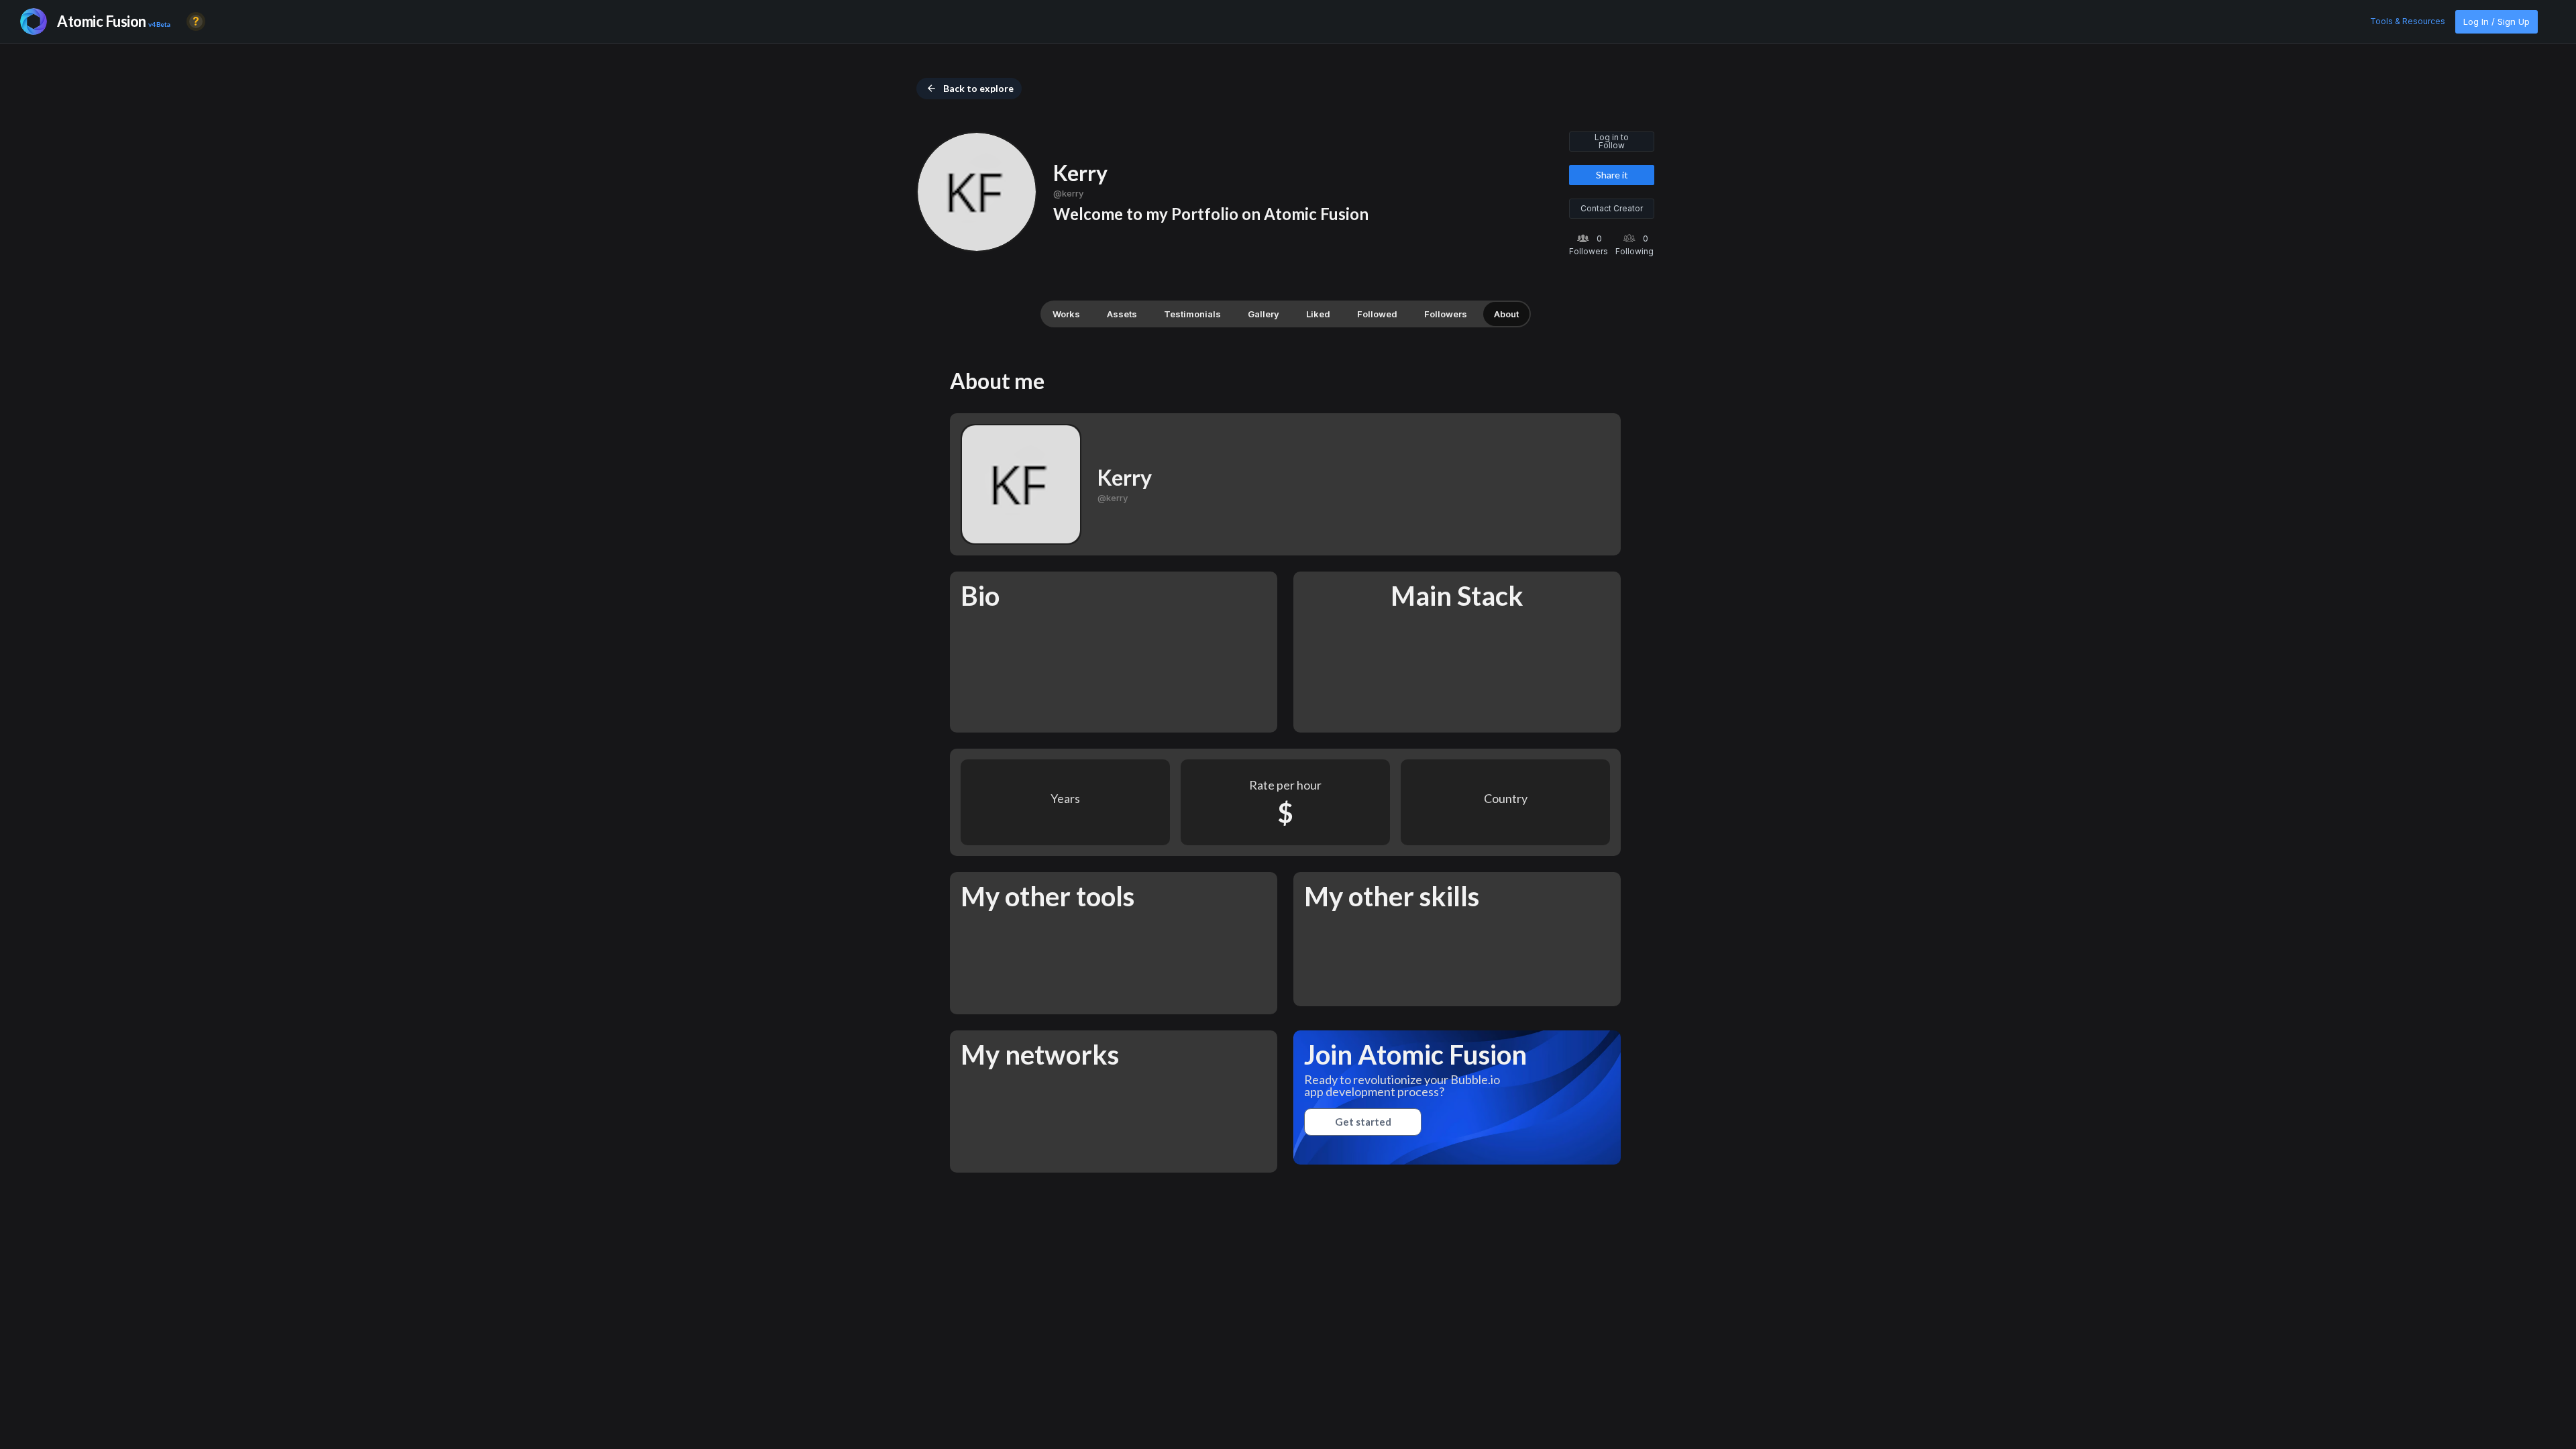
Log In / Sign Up (2497, 21)
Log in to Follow (1612, 141)
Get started (1363, 1122)
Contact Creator (1612, 208)
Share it (1612, 175)
